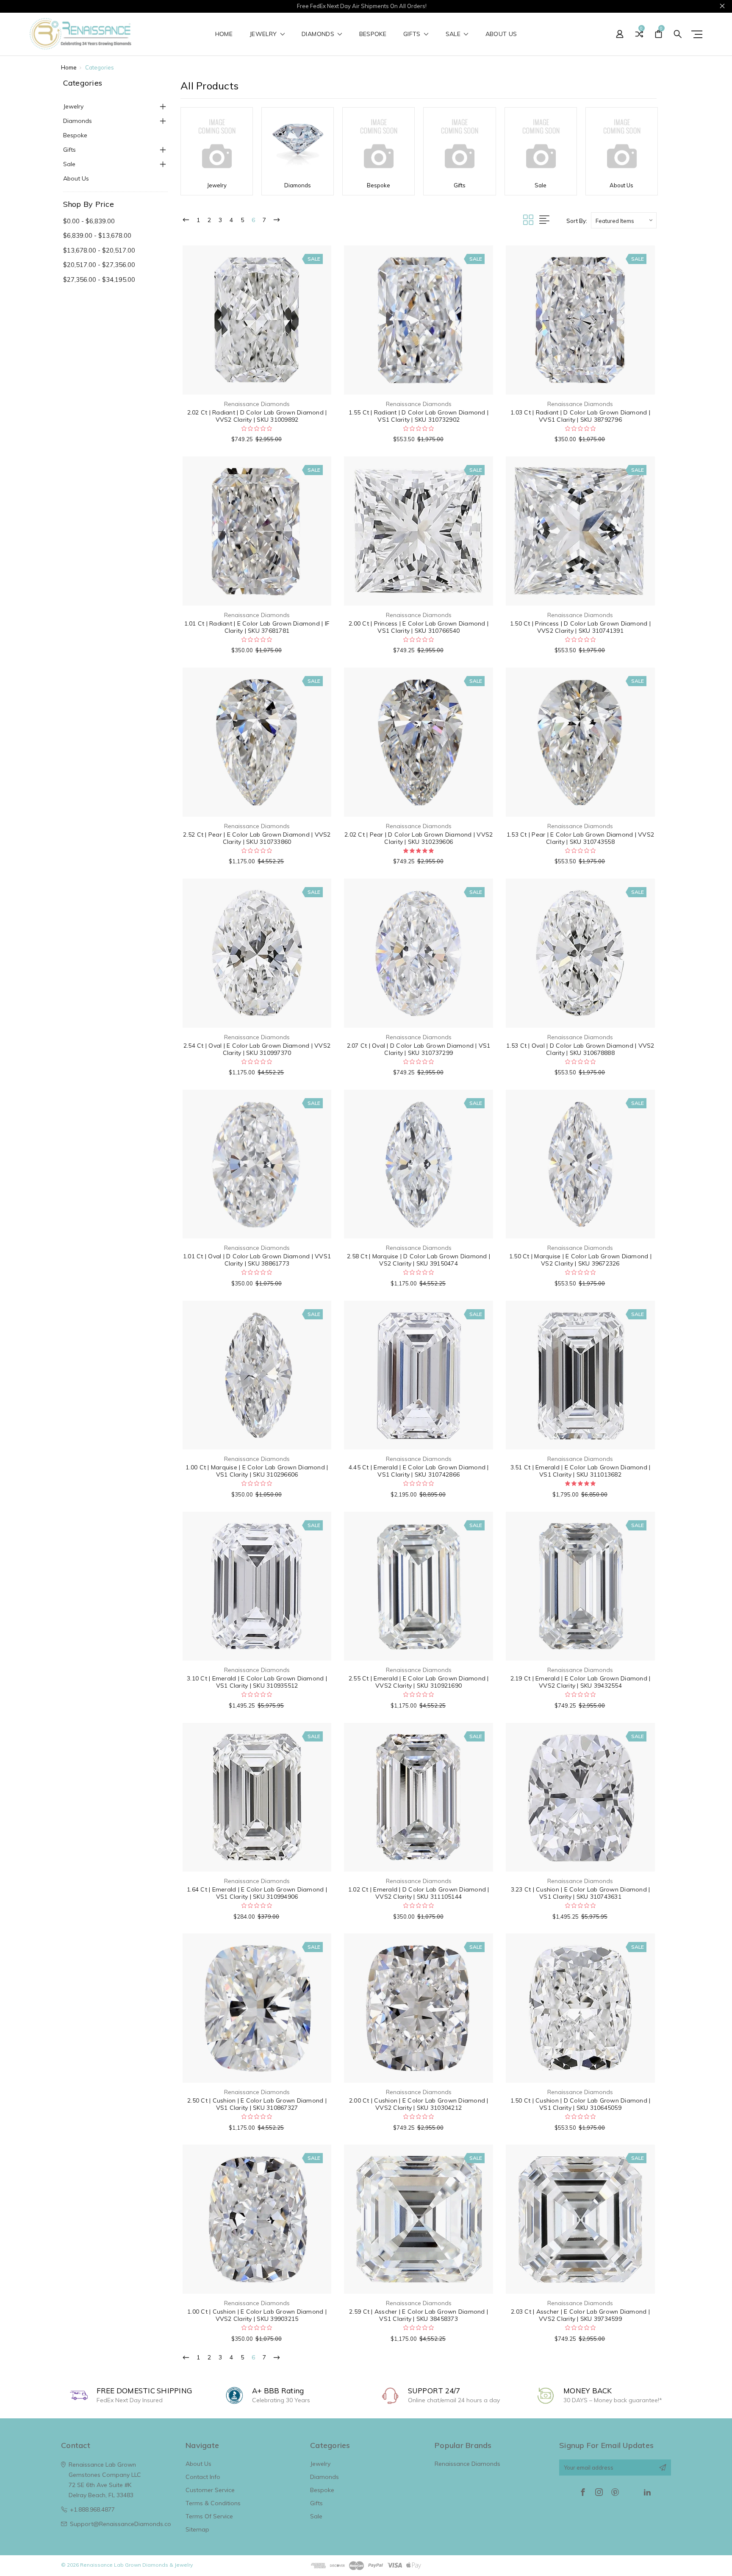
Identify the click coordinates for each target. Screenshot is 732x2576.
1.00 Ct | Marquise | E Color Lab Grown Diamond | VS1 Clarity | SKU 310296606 (257, 1471)
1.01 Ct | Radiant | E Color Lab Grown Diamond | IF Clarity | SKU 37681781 (257, 627)
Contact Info (203, 2477)
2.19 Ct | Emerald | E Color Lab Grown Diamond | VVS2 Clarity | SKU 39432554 (581, 1682)
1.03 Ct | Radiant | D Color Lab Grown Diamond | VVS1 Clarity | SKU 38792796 (580, 416)
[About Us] (622, 144)
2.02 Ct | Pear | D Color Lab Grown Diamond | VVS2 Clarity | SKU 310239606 (419, 838)
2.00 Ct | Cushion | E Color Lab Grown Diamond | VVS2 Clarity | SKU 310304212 (419, 2104)
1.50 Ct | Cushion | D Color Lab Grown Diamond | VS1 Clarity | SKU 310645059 (581, 2104)
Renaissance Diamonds (467, 2464)
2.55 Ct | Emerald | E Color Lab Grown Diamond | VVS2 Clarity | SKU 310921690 (419, 1682)
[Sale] (541, 144)
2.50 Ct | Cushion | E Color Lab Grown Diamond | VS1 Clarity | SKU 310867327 (257, 2104)
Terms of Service (209, 2516)
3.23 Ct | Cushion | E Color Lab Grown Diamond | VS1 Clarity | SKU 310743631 (581, 1893)
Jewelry (264, 34)
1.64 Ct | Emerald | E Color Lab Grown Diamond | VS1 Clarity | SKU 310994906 (257, 1893)
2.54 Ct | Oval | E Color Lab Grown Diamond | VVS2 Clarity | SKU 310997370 (257, 1049)
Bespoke (373, 34)
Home (224, 34)
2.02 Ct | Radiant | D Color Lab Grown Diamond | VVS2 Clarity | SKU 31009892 (257, 416)
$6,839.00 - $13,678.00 (97, 235)
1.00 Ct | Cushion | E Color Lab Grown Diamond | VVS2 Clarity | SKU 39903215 (257, 2315)
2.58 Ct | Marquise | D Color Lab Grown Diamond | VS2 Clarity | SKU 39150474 (419, 1260)
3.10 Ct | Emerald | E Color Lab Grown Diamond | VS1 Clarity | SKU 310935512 (257, 1682)
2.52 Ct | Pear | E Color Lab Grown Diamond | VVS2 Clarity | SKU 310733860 (257, 838)
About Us (501, 34)
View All (321, 2529)
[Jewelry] (217, 144)
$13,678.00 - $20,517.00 (99, 250)
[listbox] (624, 220)
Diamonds (319, 34)
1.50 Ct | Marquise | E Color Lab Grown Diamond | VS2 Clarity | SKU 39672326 (580, 1260)
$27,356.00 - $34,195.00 (99, 280)
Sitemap (197, 2529)
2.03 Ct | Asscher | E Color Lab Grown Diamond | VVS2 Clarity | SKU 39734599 (580, 2315)
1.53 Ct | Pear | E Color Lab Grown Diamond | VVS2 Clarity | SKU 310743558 (580, 838)
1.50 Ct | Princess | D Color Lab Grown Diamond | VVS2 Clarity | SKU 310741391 (580, 627)
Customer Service (210, 2490)
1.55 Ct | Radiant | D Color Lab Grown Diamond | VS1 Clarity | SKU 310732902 (419, 416)
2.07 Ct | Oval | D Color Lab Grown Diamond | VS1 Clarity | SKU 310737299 (419, 1049)
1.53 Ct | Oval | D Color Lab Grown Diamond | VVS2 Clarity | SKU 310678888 (580, 1049)
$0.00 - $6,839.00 (89, 221)
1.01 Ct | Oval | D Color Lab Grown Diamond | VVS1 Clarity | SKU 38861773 (257, 1260)
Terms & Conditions (213, 2503)
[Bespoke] (378, 144)
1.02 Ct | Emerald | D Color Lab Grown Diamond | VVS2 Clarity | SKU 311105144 (419, 1893)
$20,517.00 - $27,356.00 (99, 265)
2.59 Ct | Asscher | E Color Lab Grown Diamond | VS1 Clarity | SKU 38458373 (419, 2315)
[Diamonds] (298, 144)
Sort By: (577, 221)
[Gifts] (459, 144)
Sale (454, 34)
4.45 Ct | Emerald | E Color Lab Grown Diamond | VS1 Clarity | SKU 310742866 (419, 1471)
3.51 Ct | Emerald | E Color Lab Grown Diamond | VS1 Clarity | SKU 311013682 (581, 1471)
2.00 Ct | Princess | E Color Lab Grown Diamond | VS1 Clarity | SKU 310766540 (419, 627)
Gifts (413, 34)
